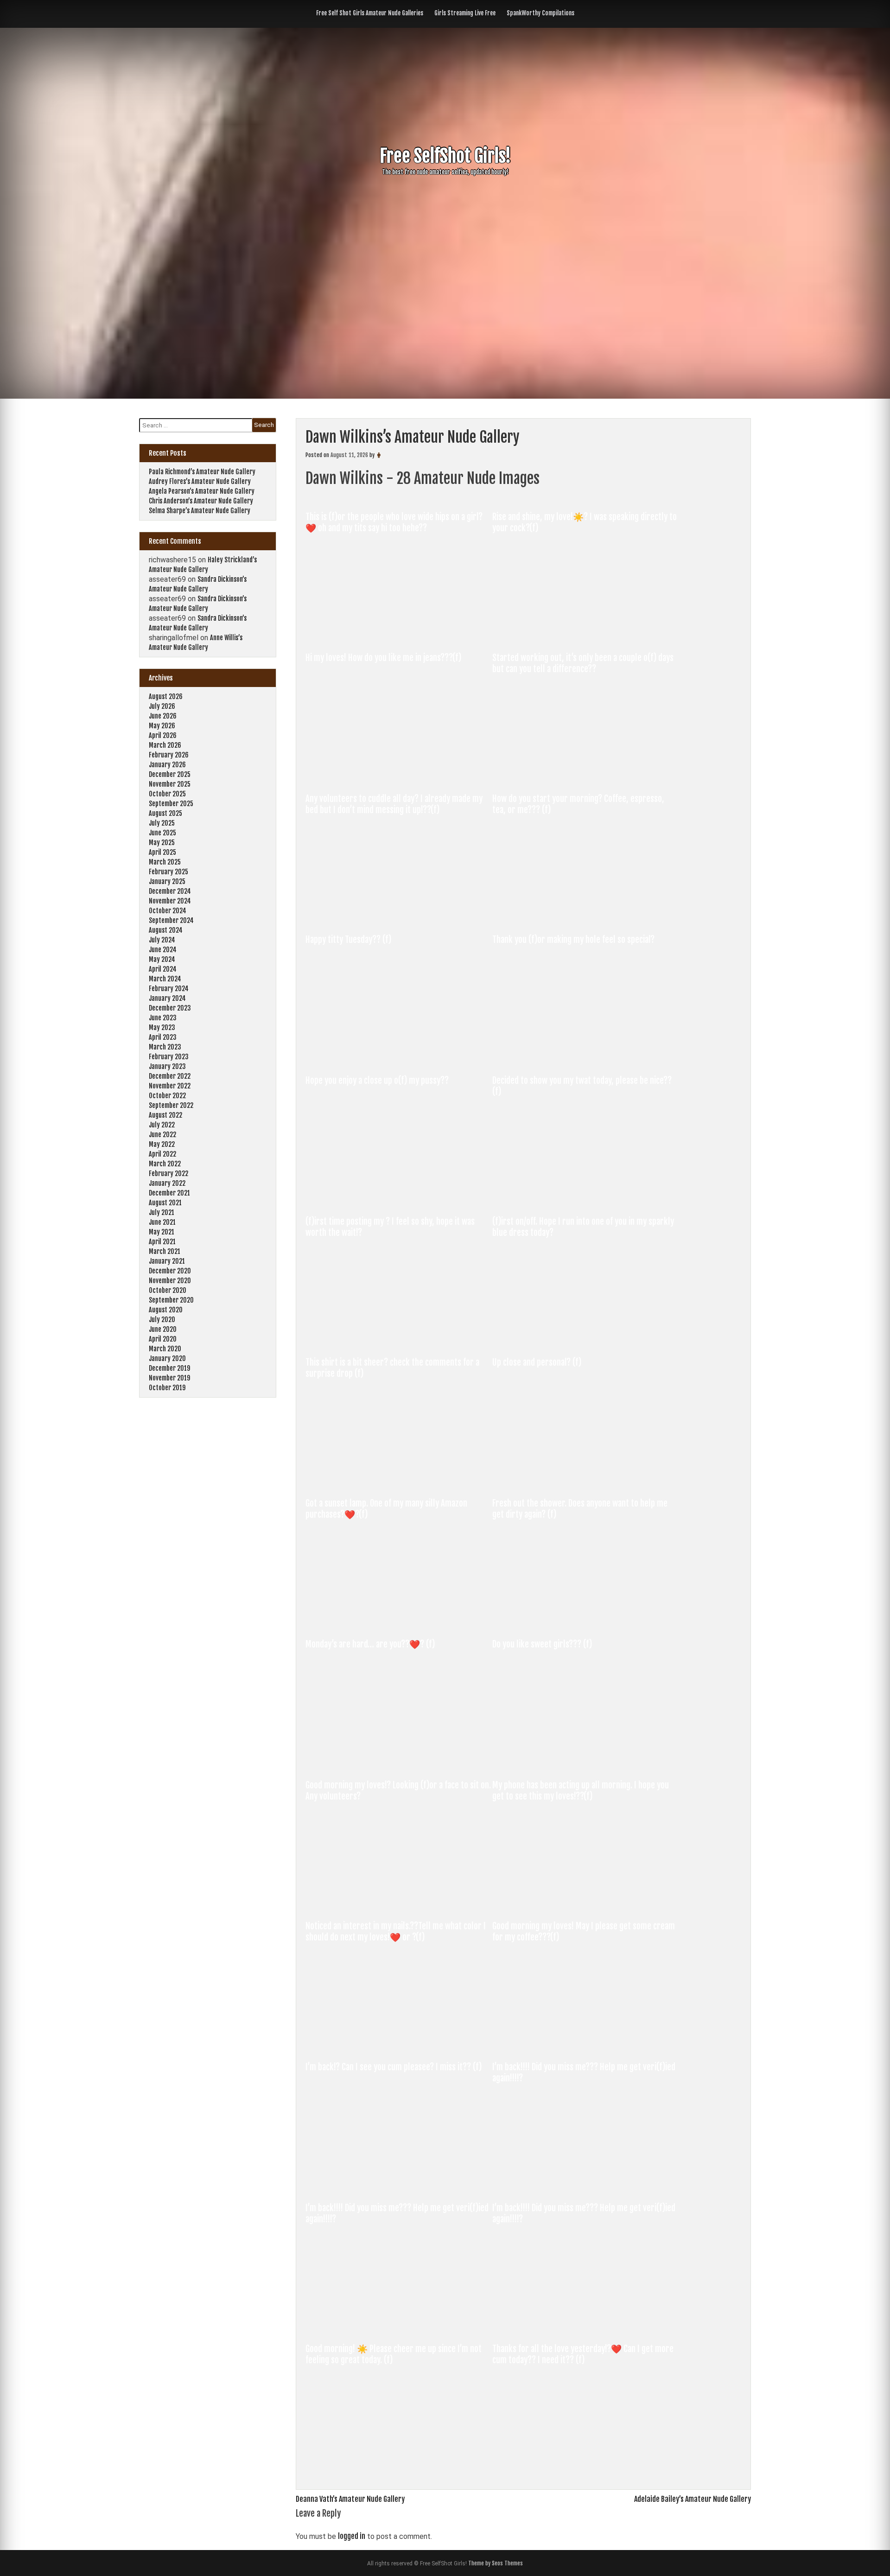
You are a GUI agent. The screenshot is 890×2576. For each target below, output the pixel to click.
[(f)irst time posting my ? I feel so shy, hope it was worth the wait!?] (399, 1339)
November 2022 (170, 1086)
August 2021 (165, 1203)
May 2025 (162, 843)
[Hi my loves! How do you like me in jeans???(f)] (399, 775)
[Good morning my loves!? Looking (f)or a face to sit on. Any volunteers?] (399, 1902)
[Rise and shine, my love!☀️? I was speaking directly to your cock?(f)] (585, 634)
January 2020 (167, 1358)
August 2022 (165, 1115)
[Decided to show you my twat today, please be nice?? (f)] (585, 1198)
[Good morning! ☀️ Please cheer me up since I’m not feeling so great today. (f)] (399, 2466)
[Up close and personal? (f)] (585, 1480)
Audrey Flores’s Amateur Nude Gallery (200, 481)
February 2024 (169, 989)
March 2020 (165, 1349)
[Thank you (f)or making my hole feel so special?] (585, 1057)
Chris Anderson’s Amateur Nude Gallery (201, 501)
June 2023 (163, 1018)
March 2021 (165, 1251)
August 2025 (165, 813)
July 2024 (162, 940)
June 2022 (162, 1135)
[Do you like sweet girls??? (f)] (585, 1762)
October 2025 (167, 794)
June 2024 (163, 950)
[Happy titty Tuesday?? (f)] (399, 1057)
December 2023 (170, 1008)
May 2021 (162, 1232)
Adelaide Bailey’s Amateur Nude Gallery (693, 2499)
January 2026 (167, 765)
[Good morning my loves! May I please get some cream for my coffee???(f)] (585, 2043)
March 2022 (165, 1164)
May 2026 (162, 726)
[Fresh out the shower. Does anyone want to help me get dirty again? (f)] (585, 1621)
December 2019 (169, 1368)
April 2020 (163, 1339)
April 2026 (163, 735)
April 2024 (163, 969)
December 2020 (170, 1271)
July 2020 (162, 1320)
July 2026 (162, 706)
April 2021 (162, 1242)
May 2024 (162, 959)
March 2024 (165, 979)
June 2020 (163, 1329)
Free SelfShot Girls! (445, 156)
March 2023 (165, 1047)
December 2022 (170, 1076)
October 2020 (168, 1290)
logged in (352, 2536)
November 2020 (170, 1281)
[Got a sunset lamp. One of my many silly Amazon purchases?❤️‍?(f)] (399, 1621)
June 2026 (163, 716)
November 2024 (170, 901)
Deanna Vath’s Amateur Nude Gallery (350, 2499)
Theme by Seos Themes (496, 2563)
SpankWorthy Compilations (540, 13)
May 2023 (162, 1027)
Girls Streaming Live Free (465, 13)
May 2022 (162, 1144)
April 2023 (163, 1037)
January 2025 (167, 881)
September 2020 (171, 1300)
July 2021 (162, 1212)
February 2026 (169, 755)
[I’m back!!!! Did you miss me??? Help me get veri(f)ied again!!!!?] (585, 2184)
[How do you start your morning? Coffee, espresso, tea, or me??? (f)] (585, 916)
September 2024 (171, 920)
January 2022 (167, 1183)
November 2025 (170, 784)
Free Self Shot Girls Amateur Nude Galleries (370, 13)
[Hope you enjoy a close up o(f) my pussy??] (399, 1198)
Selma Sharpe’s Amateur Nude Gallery (200, 511)
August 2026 (166, 696)
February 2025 (168, 872)
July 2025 (162, 823)
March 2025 (165, 862)
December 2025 (170, 774)
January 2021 (167, 1261)
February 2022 (168, 1174)
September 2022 (171, 1105)
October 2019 (167, 1388)
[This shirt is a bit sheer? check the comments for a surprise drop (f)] (399, 1480)
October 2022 (167, 1096)
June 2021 (162, 1222)
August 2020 (166, 1310)
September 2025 (171, 804)
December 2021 (169, 1193)
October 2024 (168, 911)
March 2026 (165, 745)
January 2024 (167, 998)
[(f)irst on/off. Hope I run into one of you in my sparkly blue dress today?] (585, 1339)
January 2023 (167, 1066)
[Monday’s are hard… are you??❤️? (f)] (399, 1762)
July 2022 (162, 1125)
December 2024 (170, 891)
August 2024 (166, 930)
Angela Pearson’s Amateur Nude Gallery (202, 491)
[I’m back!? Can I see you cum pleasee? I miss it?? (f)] (399, 2184)
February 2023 (169, 1057)
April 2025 (162, 852)
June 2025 (162, 833)
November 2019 (169, 1378)
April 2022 (162, 1154)
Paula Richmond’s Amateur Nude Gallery (202, 472)
